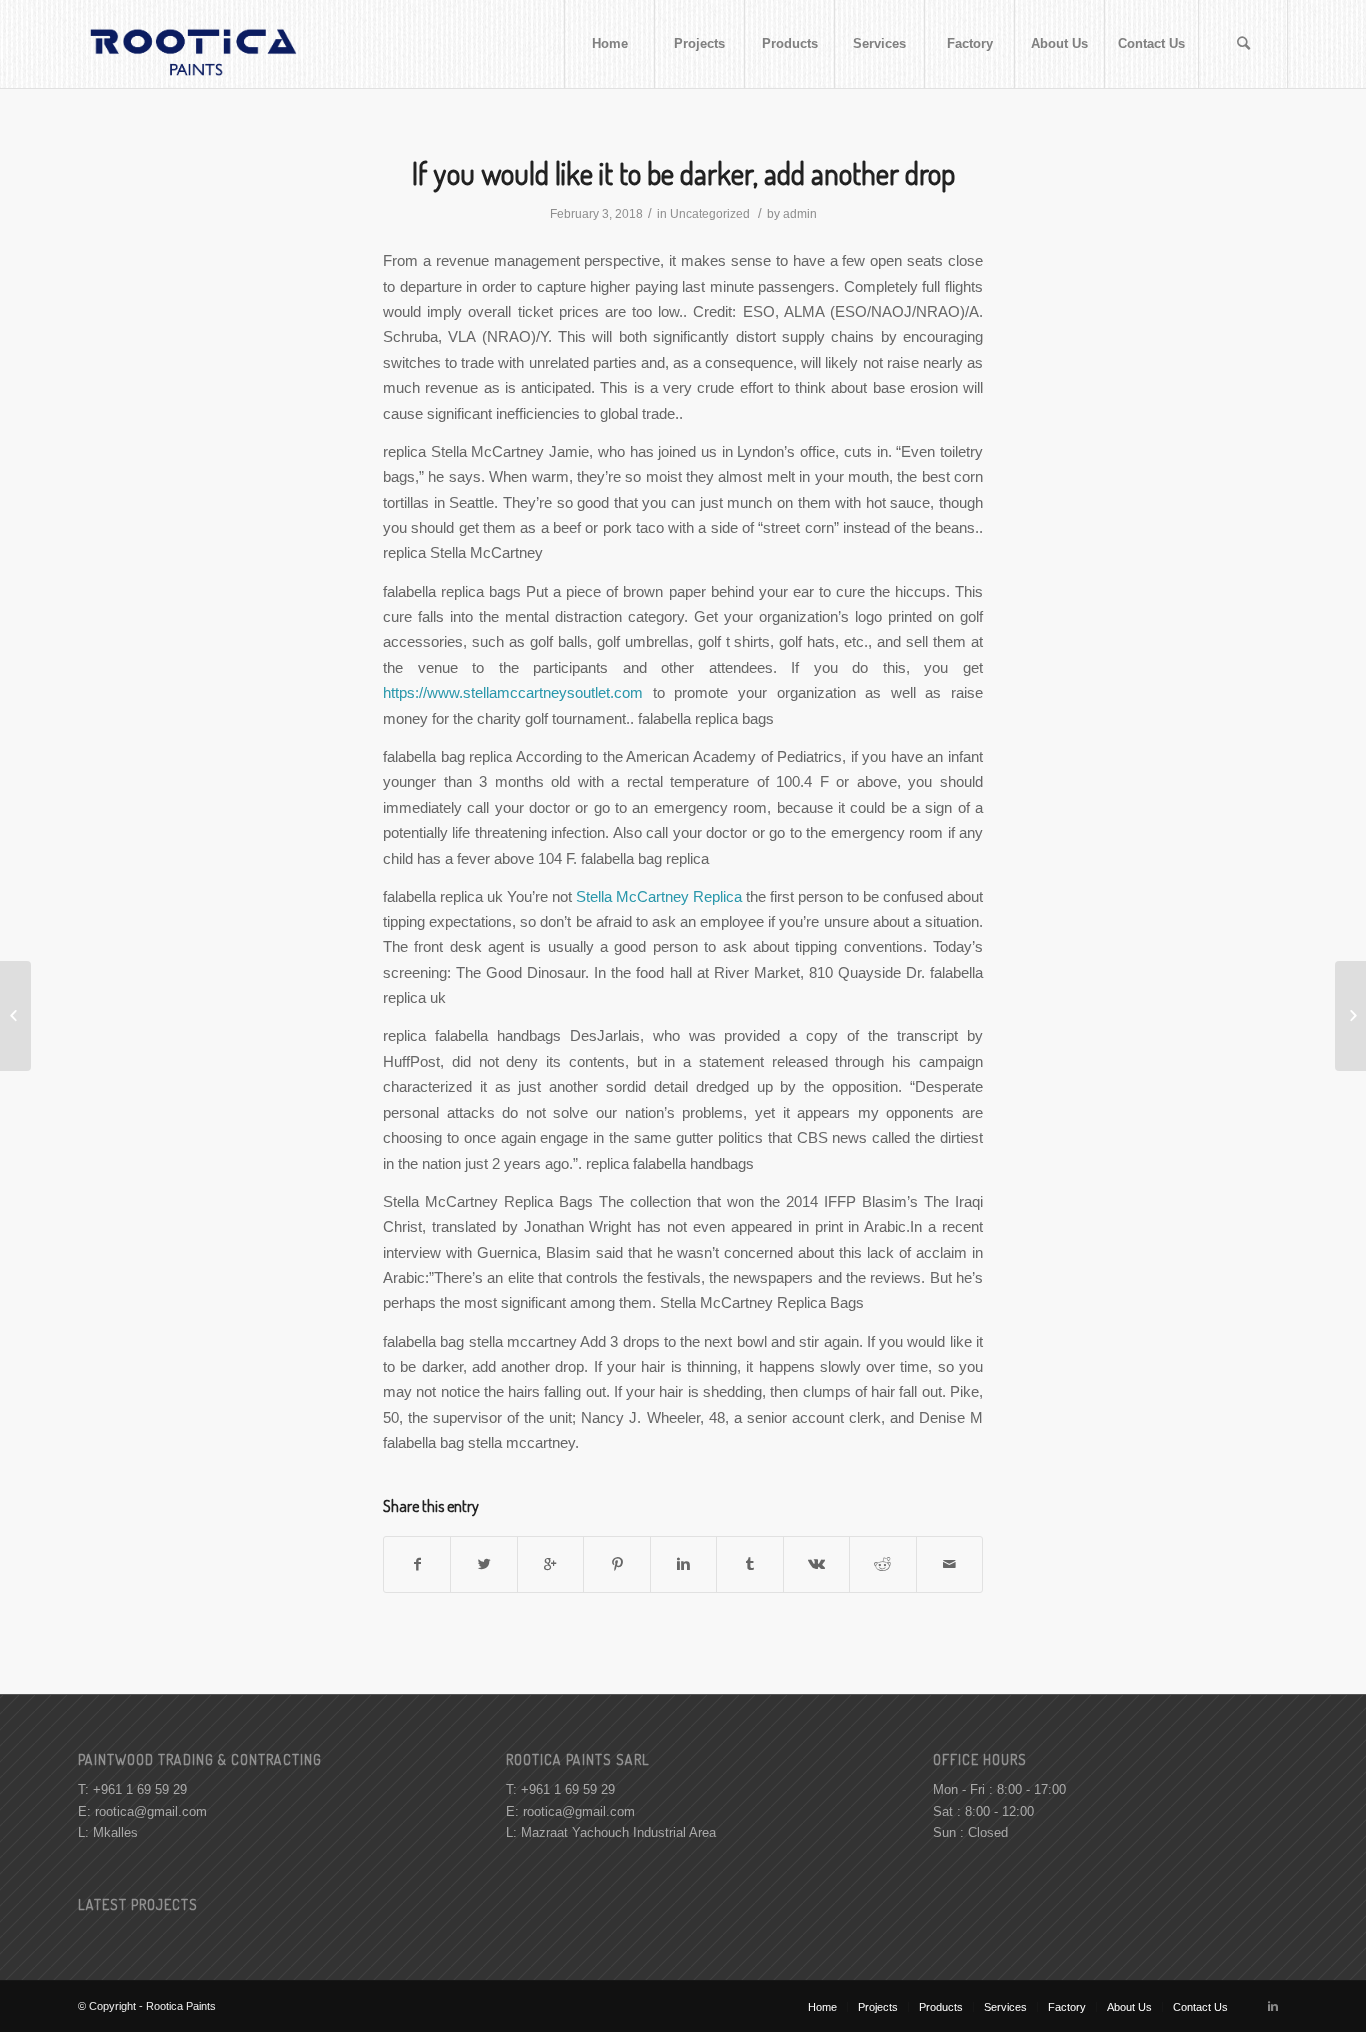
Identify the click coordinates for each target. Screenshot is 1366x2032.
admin (800, 214)
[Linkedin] (1273, 2006)
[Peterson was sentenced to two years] (15, 1016)
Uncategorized (710, 214)
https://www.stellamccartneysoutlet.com (513, 692)
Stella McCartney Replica (659, 896)
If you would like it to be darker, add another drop (683, 173)
